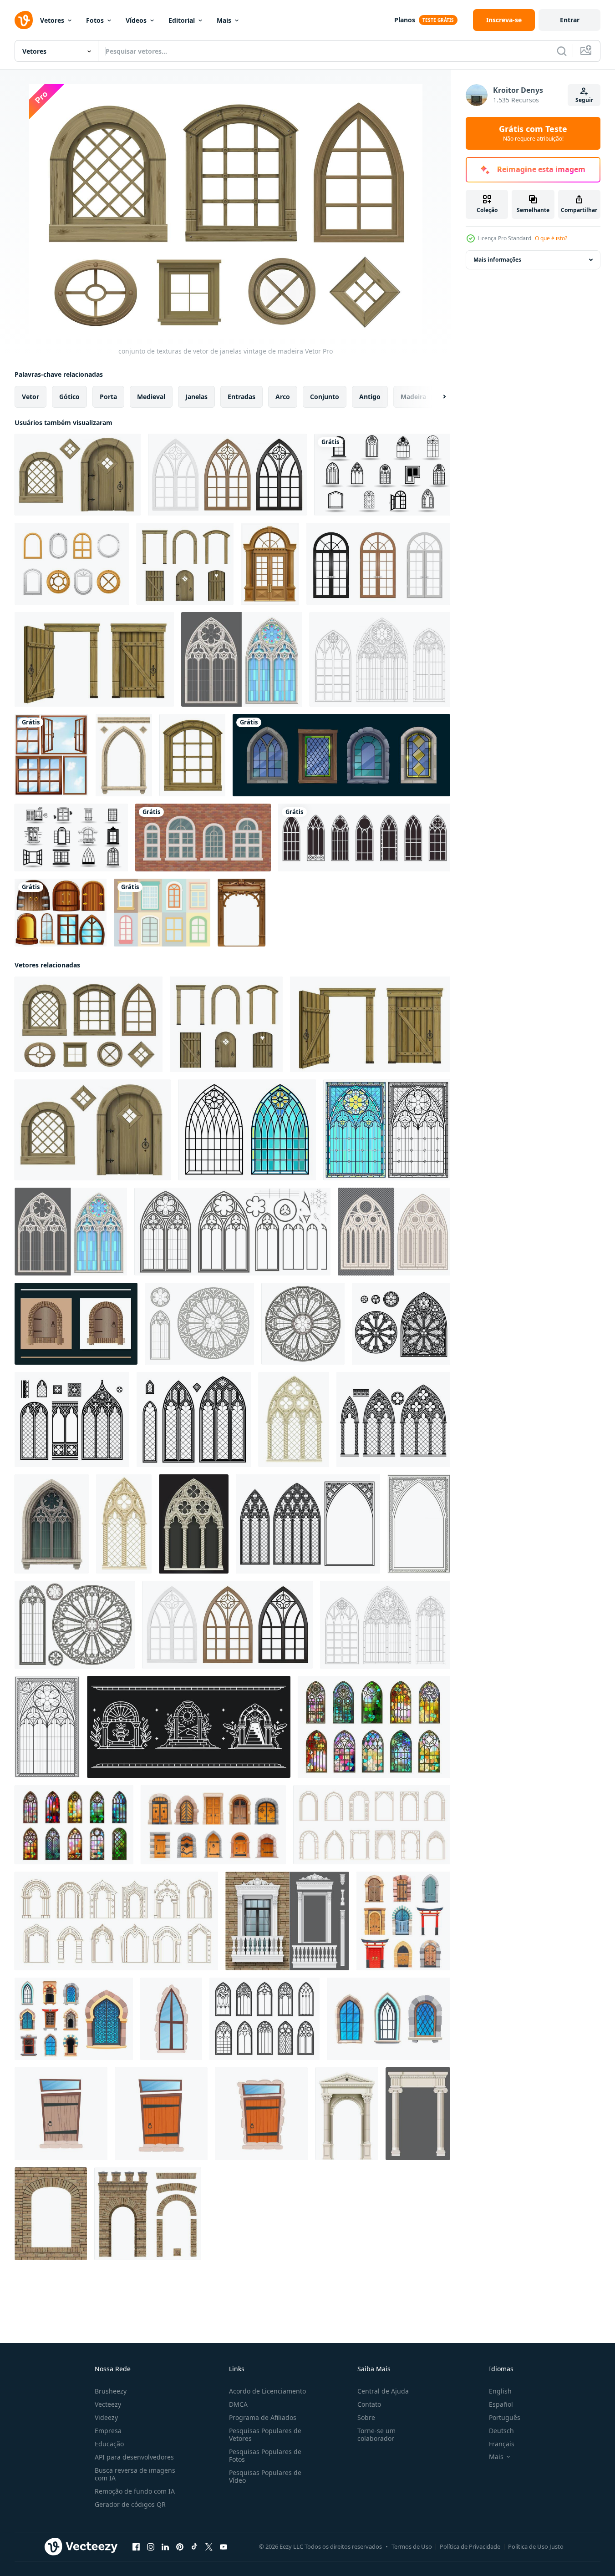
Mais (224, 20)
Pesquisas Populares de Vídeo (265, 2476)
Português (505, 2417)
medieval (151, 397)
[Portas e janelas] (61, 913)
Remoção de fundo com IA (135, 2491)
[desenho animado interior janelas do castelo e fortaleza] (74, 2019)
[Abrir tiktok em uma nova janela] (194, 2547)
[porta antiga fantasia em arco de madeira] (94, 659)
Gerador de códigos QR (130, 2504)
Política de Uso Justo (536, 2546)
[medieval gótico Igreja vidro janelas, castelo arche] (264, 2019)
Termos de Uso (412, 2546)
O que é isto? (551, 238)
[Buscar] (562, 51)
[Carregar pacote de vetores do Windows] (72, 564)
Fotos (95, 20)
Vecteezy (108, 2404)
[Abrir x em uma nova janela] (209, 2547)
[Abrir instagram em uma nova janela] (151, 2547)
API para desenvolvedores (134, 2457)
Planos (405, 20)
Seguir (584, 100)
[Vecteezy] (24, 20)
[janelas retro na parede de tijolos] (203, 838)
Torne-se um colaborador (376, 2434)
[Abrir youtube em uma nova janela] (224, 2547)
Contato (369, 2404)
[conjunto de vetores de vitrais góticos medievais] (242, 659)
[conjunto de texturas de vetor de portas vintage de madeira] (185, 564)
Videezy (106, 2417)
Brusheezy (111, 2391)
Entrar (570, 20)
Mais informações (497, 260)
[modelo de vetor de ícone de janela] (382, 475)
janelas (196, 397)
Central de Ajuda (383, 2391)
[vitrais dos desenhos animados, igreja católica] (341, 755)
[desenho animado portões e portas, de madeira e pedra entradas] (403, 1921)
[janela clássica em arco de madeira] (270, 564)
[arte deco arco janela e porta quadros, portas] (372, 1825)
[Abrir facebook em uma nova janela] (136, 2547)
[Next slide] (437, 397)
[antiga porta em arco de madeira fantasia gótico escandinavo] (78, 475)
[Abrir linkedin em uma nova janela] (165, 2547)
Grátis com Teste (533, 133)
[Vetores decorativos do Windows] (162, 913)
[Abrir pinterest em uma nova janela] (180, 2547)
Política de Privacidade (470, 2546)
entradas (241, 397)
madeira (413, 397)
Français (502, 2444)
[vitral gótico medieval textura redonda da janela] (199, 1324)
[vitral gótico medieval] (227, 475)
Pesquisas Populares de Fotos (265, 2455)
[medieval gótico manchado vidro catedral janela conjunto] (401, 1324)
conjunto (325, 397)
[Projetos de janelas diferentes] (51, 755)
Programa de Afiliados (263, 2417)
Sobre (366, 2417)
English (500, 2391)
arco (283, 397)
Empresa (108, 2431)
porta (108, 397)
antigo (370, 397)
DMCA (238, 2404)
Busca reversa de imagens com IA (135, 2474)
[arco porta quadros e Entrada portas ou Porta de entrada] (116, 1921)
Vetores (52, 20)
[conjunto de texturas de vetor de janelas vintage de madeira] (89, 1024)
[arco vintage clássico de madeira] (241, 913)
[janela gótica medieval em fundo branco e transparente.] (394, 1232)
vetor (30, 397)
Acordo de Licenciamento (267, 2391)
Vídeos (136, 20)
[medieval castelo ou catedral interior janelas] (389, 2019)
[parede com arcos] (287, 1921)
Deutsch (501, 2431)
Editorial (182, 20)
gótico (69, 397)
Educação (109, 2444)
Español (501, 2404)
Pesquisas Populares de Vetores (265, 2434)
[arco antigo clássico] (124, 755)
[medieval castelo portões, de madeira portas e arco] (213, 1825)
